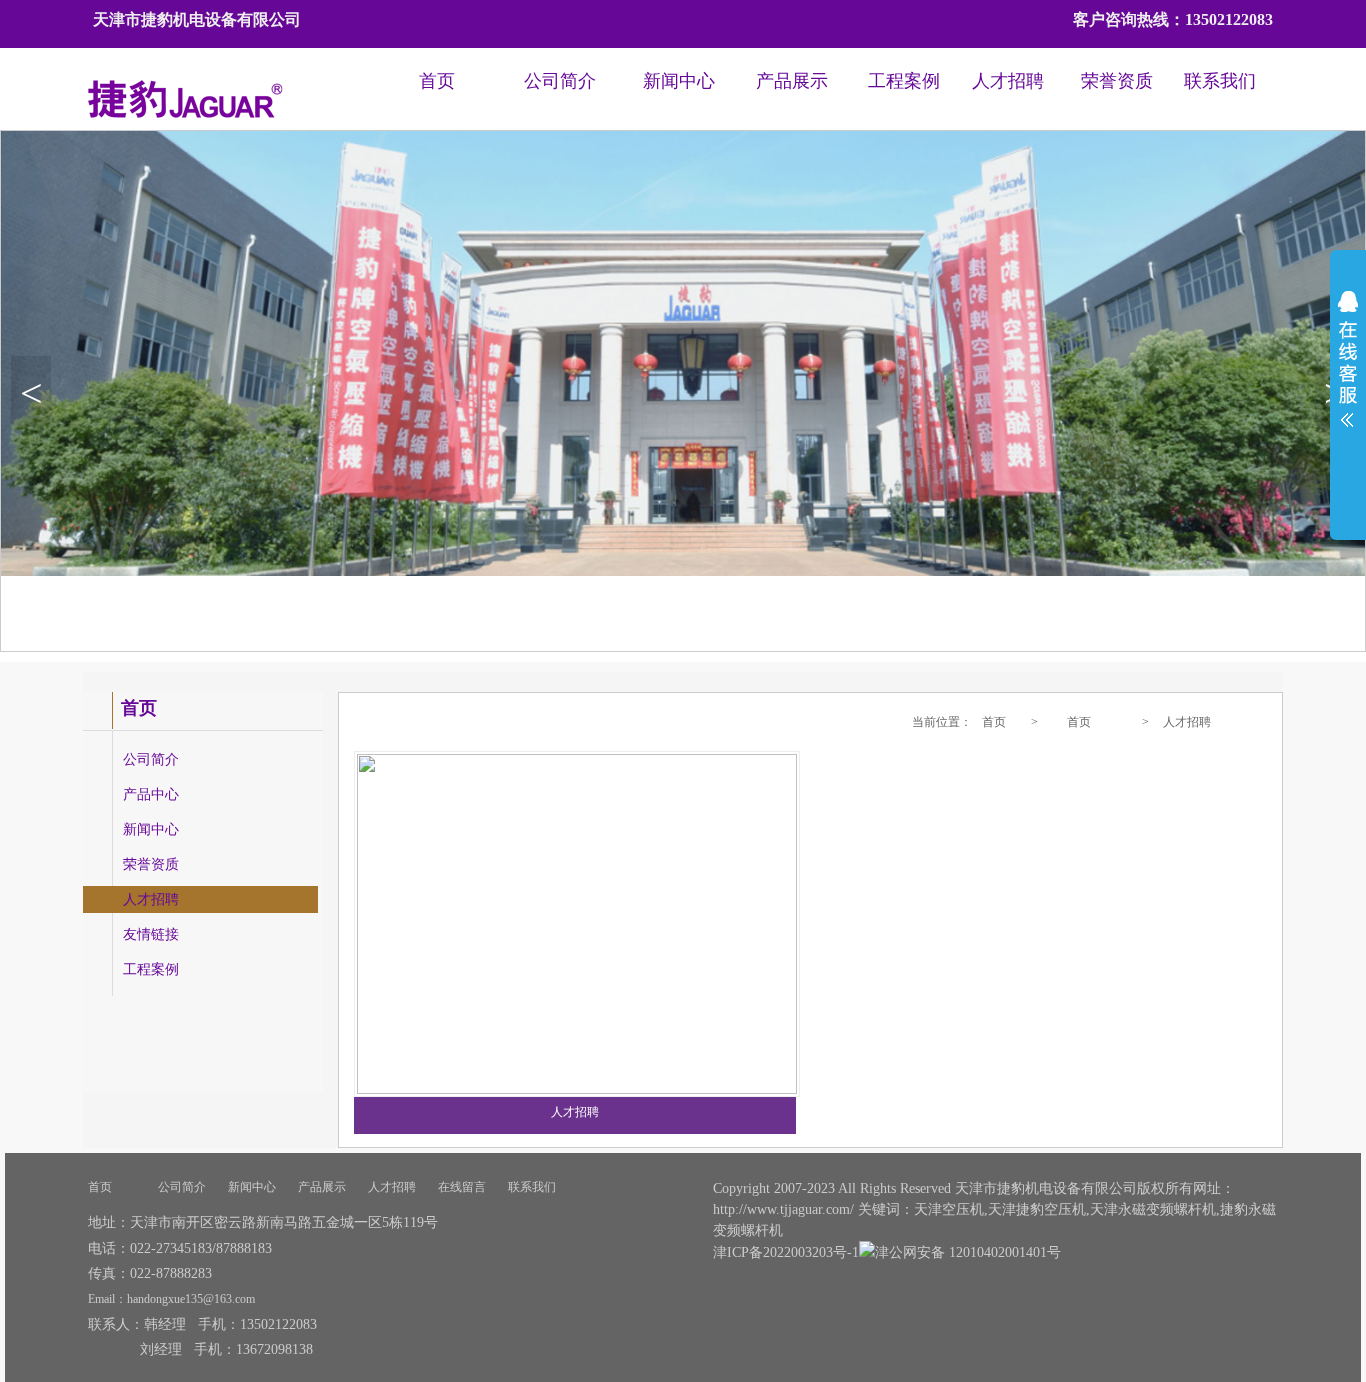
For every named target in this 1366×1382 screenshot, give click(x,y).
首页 (437, 81)
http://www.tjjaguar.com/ (783, 1209)
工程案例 (904, 81)
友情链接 (151, 934)
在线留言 (462, 1187)
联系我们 (1220, 81)
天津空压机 (949, 1209)
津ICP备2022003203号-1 (786, 1252)
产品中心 (151, 794)
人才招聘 (1008, 81)
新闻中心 (679, 81)
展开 (1348, 372)
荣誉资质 (1117, 81)
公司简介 (560, 81)
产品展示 (792, 81)
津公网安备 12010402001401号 (968, 1252)
